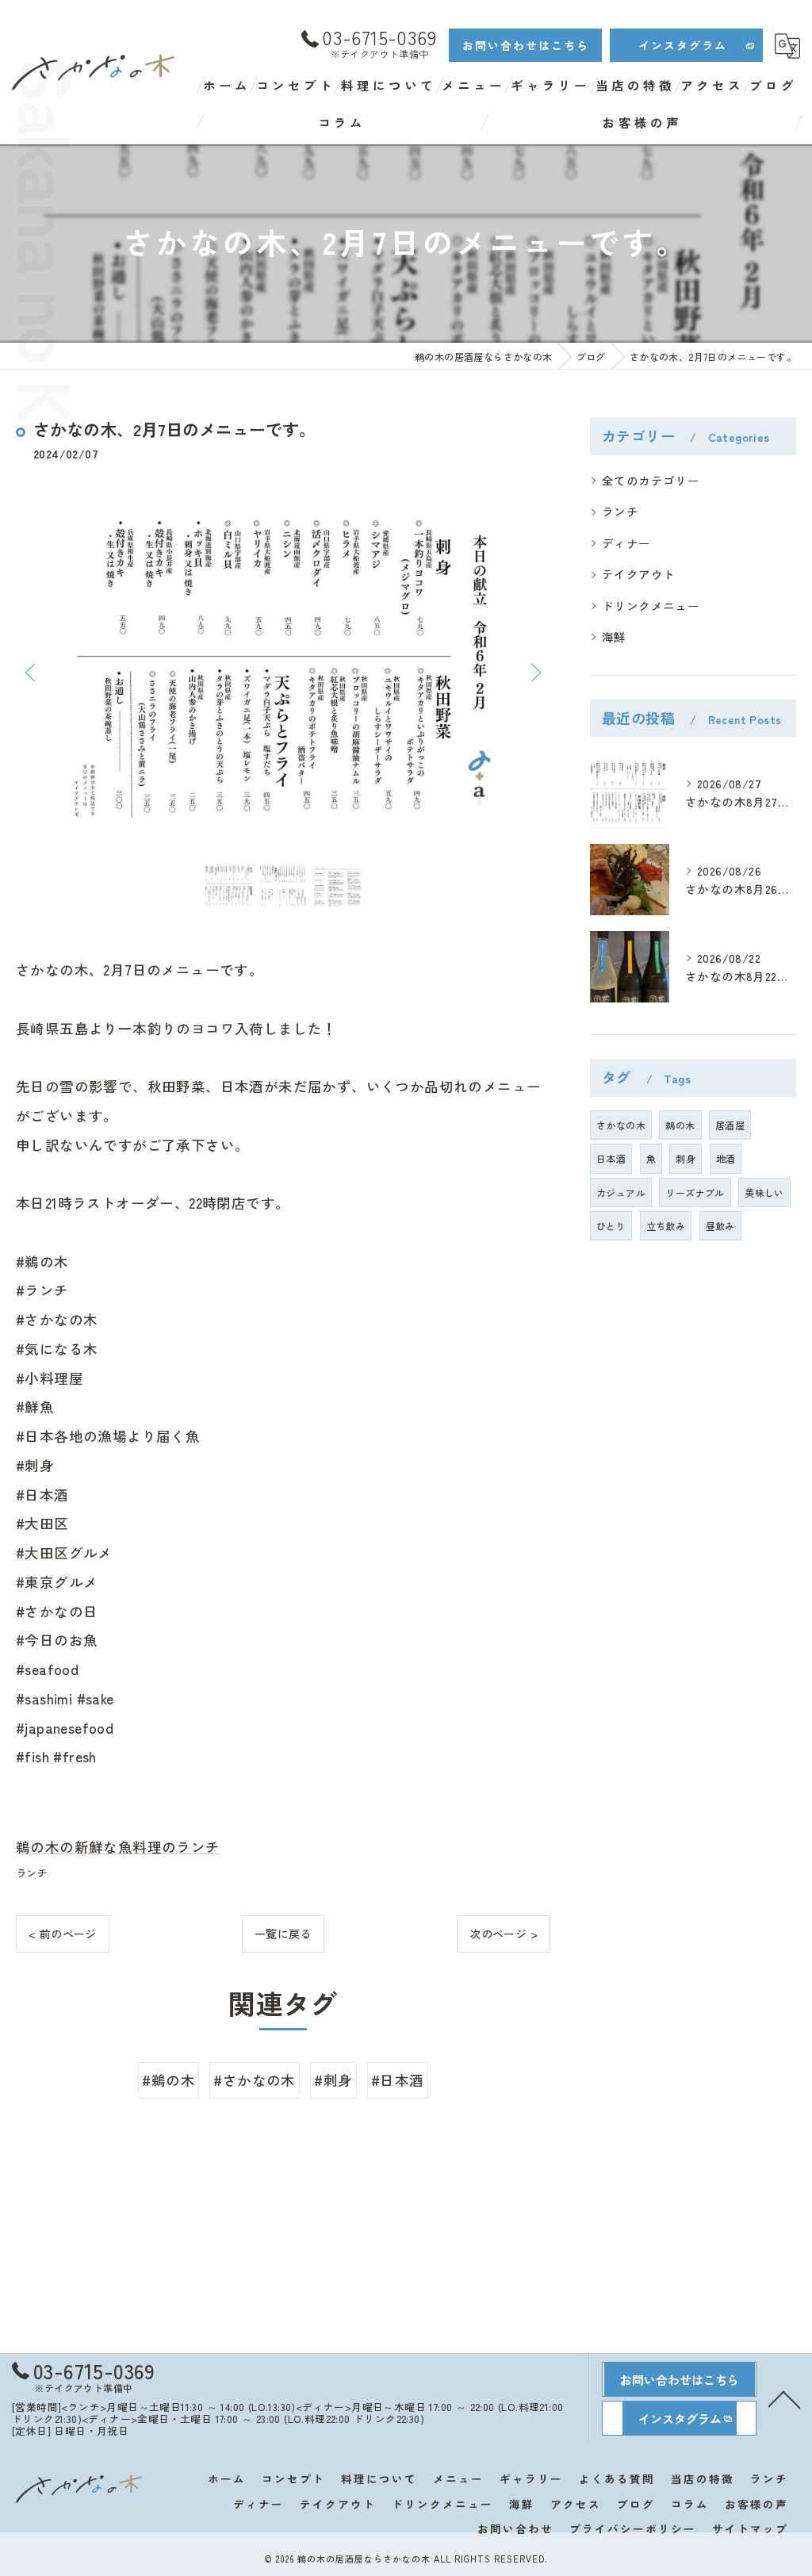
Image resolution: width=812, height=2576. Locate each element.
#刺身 (333, 2080)
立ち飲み (666, 1226)
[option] (283, 672)
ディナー (626, 543)
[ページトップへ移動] (784, 2398)
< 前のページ (63, 1934)
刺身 (686, 1158)
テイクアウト (638, 574)
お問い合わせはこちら (526, 45)
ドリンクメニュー (651, 606)
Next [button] (534, 672)
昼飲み (720, 1226)
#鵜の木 (169, 2080)
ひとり (611, 1226)
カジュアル (621, 1192)
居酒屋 (730, 1125)
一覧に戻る (283, 1934)
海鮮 (614, 636)
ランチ (32, 1873)
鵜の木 (680, 1125)
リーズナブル (695, 1192)
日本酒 (611, 1158)
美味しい (764, 1192)
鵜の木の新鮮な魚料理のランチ (118, 1847)
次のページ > (504, 1934)
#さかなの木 (254, 2080)
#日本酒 (398, 2080)
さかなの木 (621, 1125)
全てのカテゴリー (651, 480)
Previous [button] (32, 672)
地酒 (726, 1158)
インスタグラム (683, 45)
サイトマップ (750, 2528)
